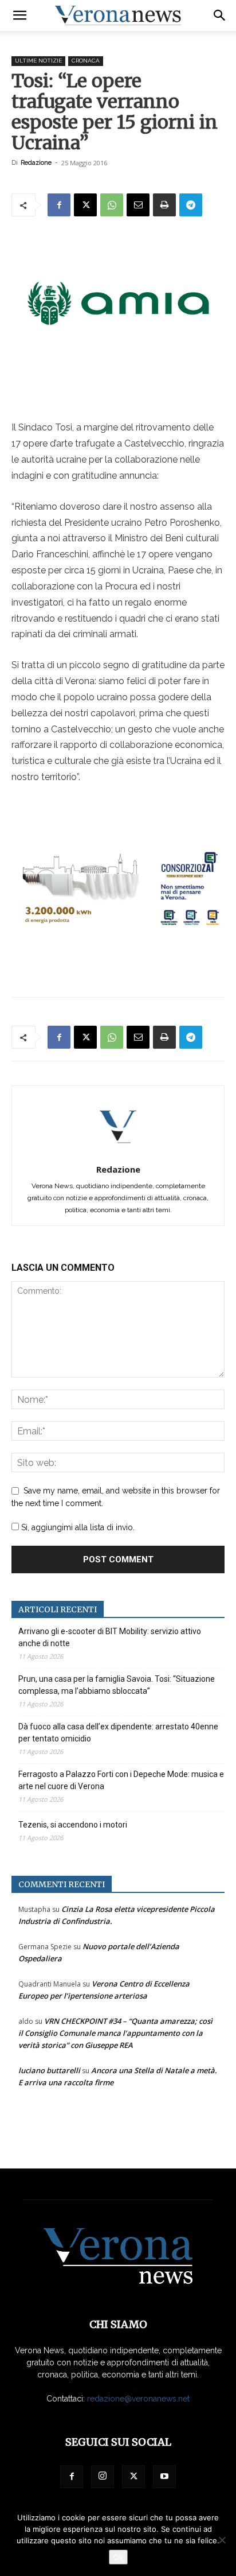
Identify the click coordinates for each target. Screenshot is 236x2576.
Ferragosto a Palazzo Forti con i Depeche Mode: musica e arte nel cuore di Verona (121, 1780)
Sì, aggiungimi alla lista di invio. (77, 1527)
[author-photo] (118, 1153)
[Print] (164, 205)
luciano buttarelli (49, 2070)
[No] (222, 2540)
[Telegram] (191, 205)
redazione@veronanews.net (138, 2399)
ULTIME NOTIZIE (38, 61)
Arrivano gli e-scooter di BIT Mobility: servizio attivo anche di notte (110, 1637)
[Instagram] (103, 2477)
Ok (118, 2557)
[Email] (138, 205)
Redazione (36, 163)
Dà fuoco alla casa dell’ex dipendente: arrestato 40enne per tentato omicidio (118, 1733)
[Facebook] (59, 205)
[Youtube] (164, 2477)
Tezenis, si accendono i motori (73, 1825)
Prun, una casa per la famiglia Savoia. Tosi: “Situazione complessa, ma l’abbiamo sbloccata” (117, 1685)
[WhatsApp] (112, 205)
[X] (85, 205)
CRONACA (86, 61)
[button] (19, 15)
